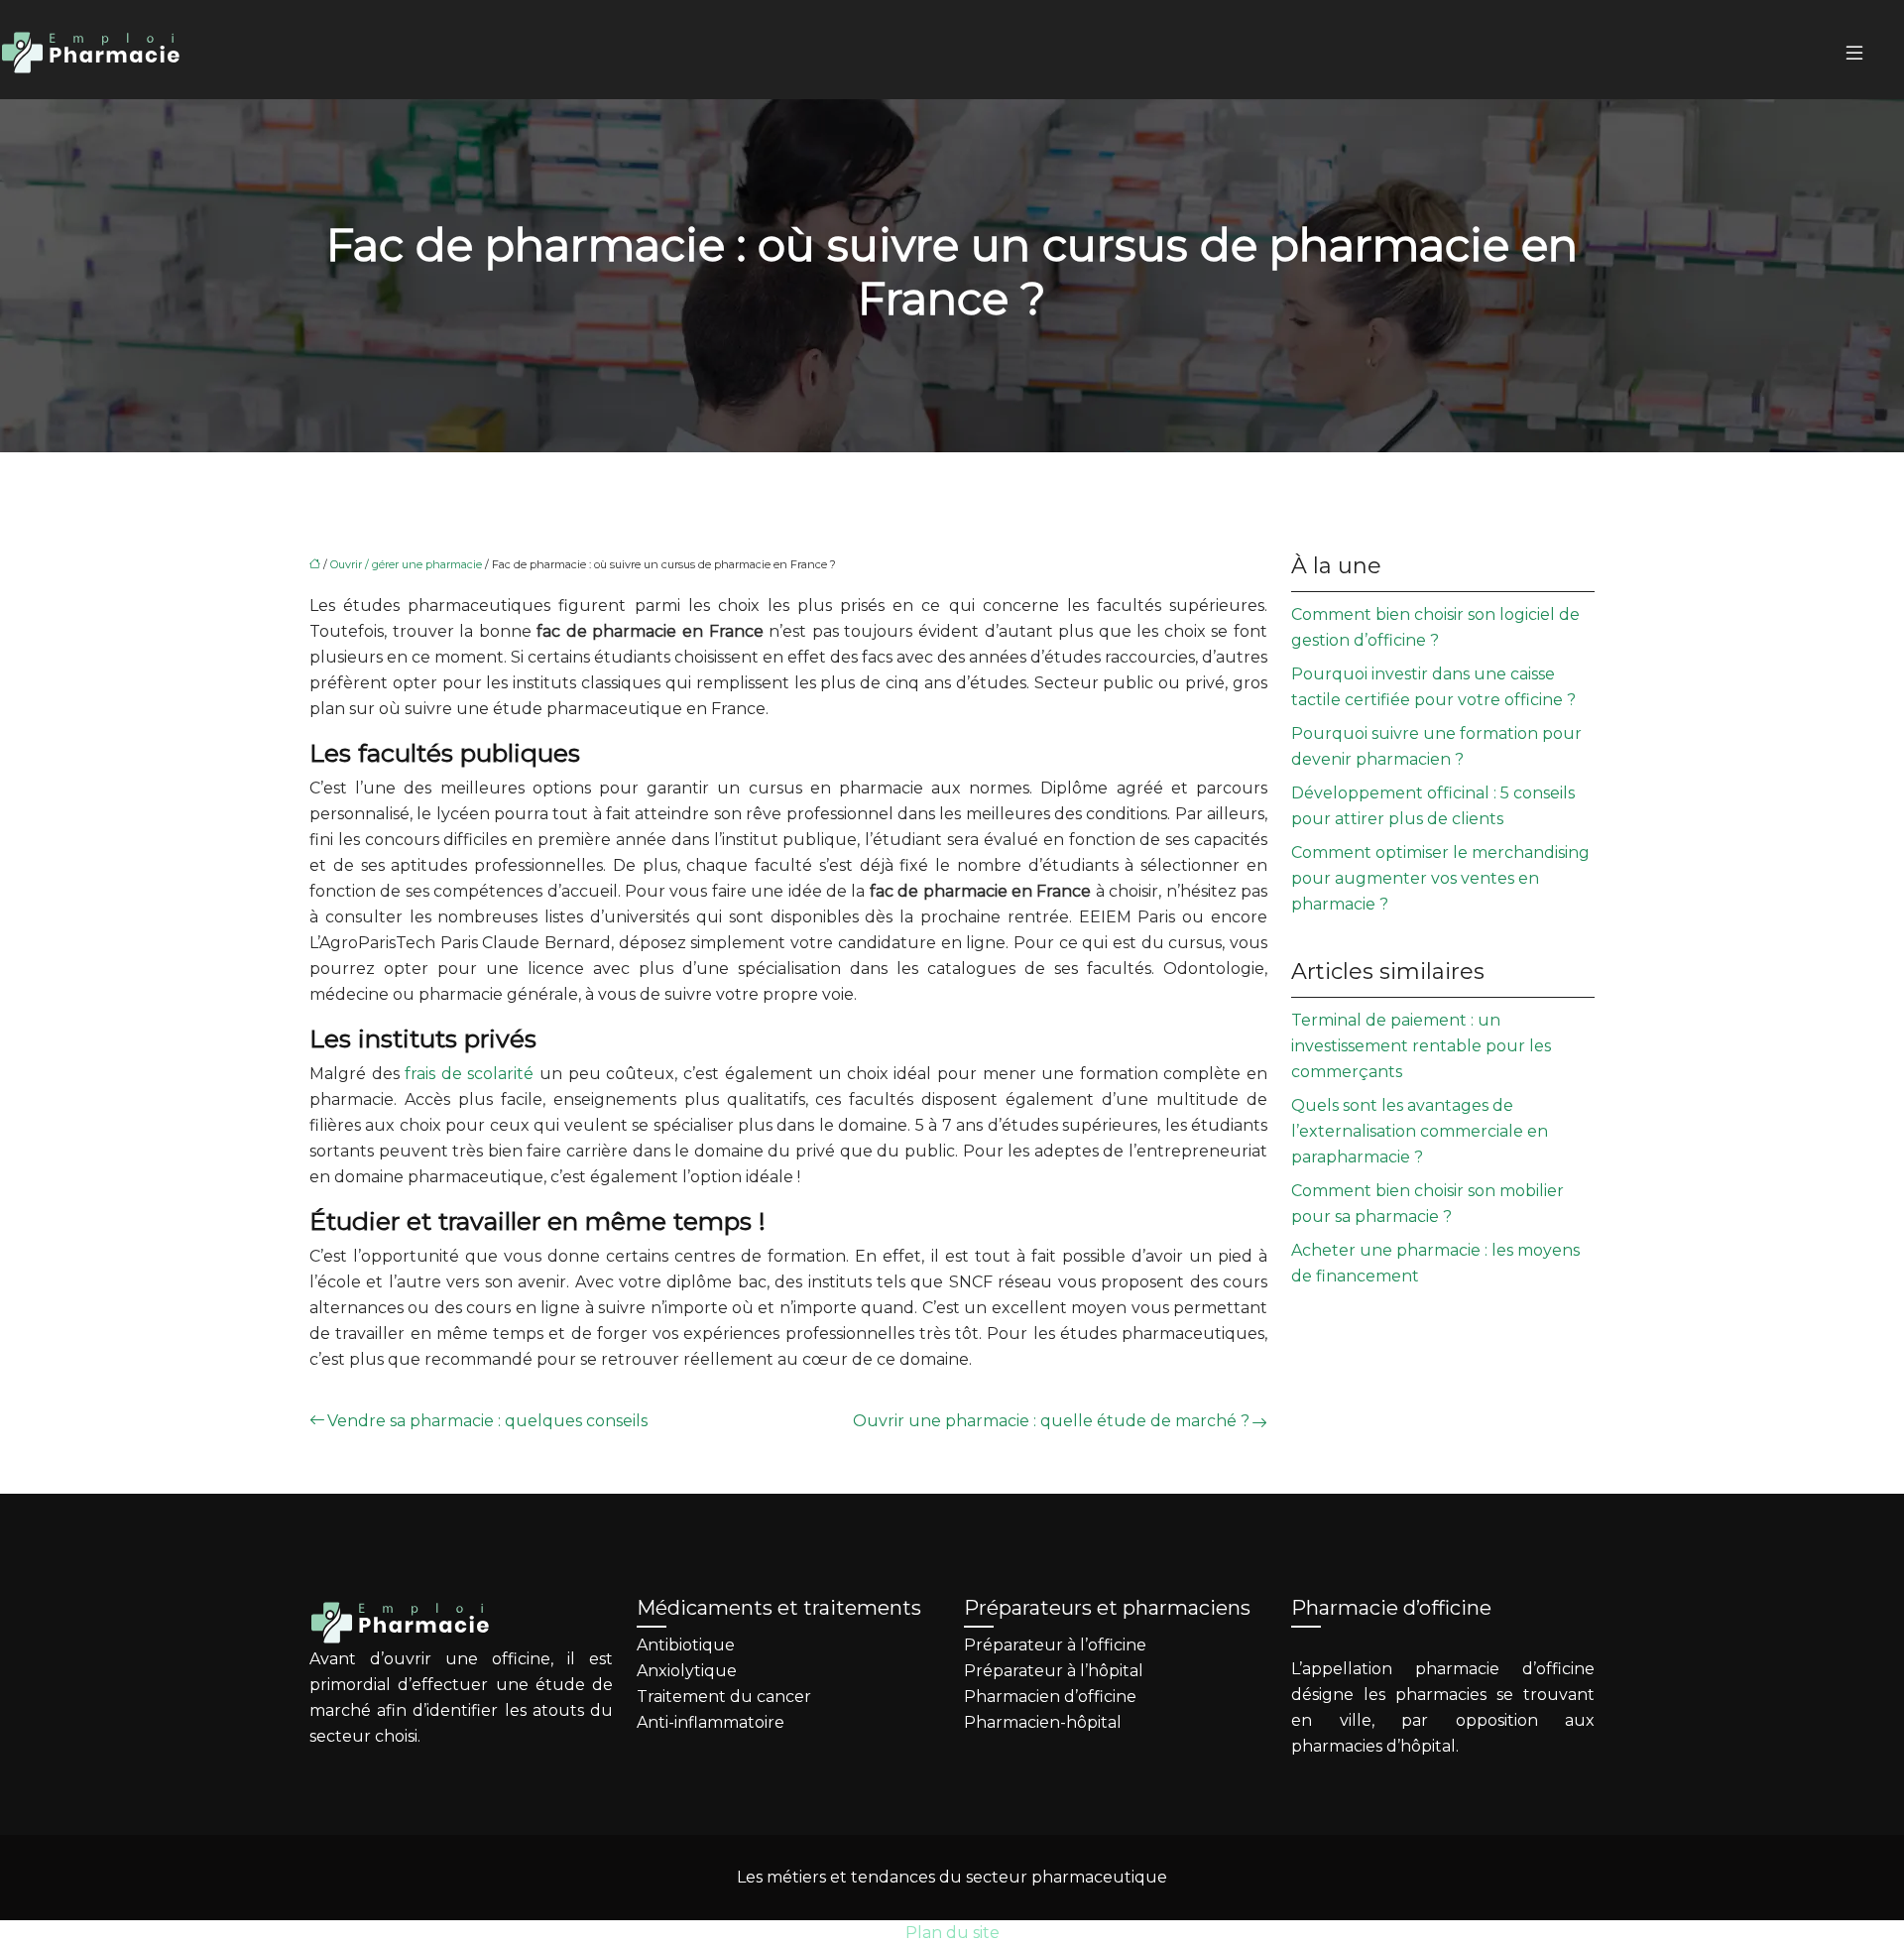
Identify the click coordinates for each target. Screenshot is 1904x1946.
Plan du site (952, 1933)
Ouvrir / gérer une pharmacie (406, 564)
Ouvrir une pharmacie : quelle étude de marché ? (1051, 1421)
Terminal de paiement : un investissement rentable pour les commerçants (1421, 1046)
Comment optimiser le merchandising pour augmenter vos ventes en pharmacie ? (1440, 878)
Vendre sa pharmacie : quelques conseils (487, 1421)
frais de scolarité (469, 1074)
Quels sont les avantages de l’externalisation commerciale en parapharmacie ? (1420, 1131)
